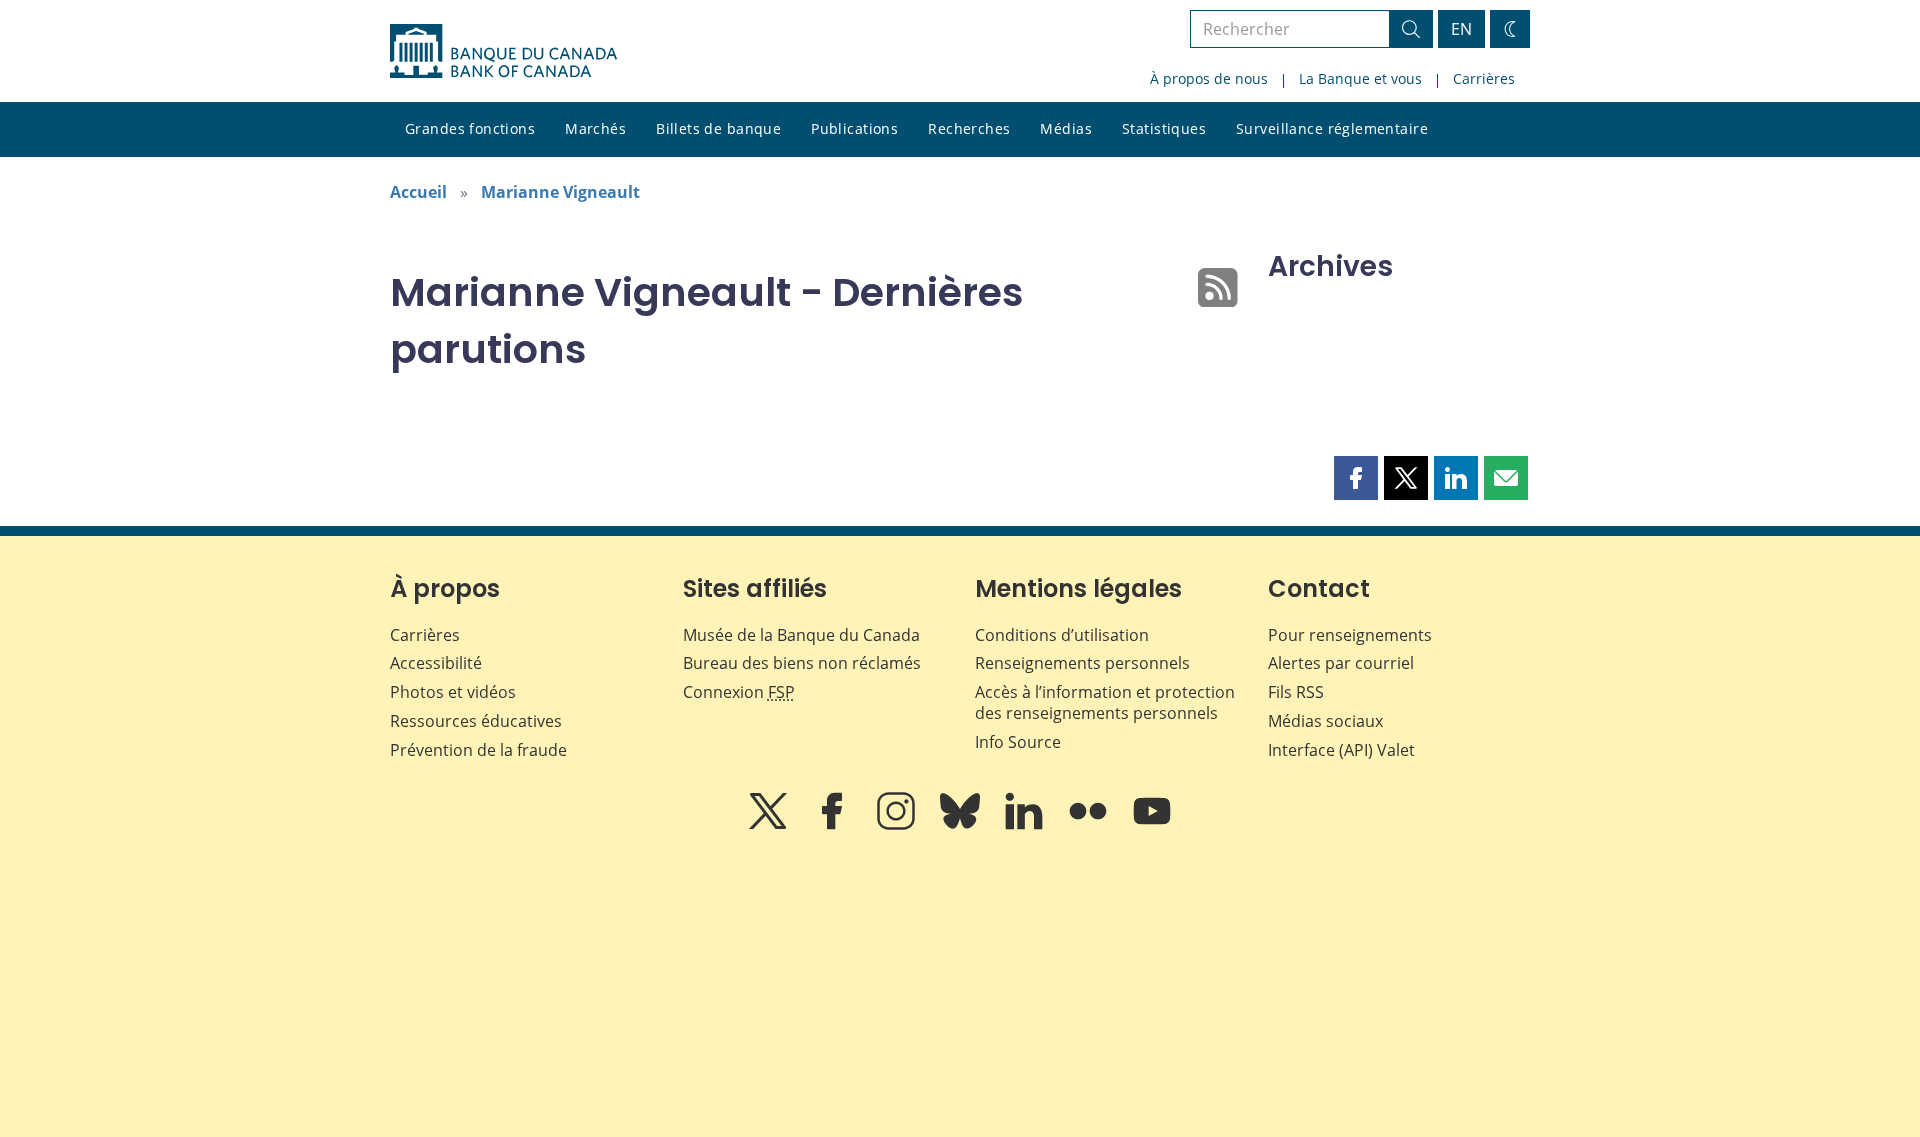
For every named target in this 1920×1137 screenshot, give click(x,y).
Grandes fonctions (470, 128)
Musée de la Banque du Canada (801, 635)
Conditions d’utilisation (1062, 635)
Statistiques (1164, 128)
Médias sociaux (1325, 721)
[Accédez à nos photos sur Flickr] (1090, 825)
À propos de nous (1209, 78)
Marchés (595, 128)
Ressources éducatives (476, 721)
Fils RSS (1296, 692)
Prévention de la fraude (478, 750)
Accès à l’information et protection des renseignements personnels (1105, 702)
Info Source (1018, 742)
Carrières (1484, 78)
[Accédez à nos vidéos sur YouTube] (1152, 825)
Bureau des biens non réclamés (802, 663)
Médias (1066, 128)
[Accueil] (503, 51)
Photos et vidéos (453, 692)
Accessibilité (436, 663)
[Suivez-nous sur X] (770, 825)
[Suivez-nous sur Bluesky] (962, 825)
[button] (1356, 478)
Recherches (969, 128)
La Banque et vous (1360, 78)
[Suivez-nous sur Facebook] (834, 825)
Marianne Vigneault (560, 192)
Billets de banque (718, 128)
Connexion (739, 692)
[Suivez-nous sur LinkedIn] (1026, 825)
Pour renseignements (1350, 635)
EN (1461, 29)
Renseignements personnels (1082, 663)
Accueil (418, 192)
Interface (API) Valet (1341, 750)
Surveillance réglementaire (1332, 128)
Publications (854, 128)
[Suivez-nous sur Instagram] (898, 825)
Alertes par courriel (1341, 663)
